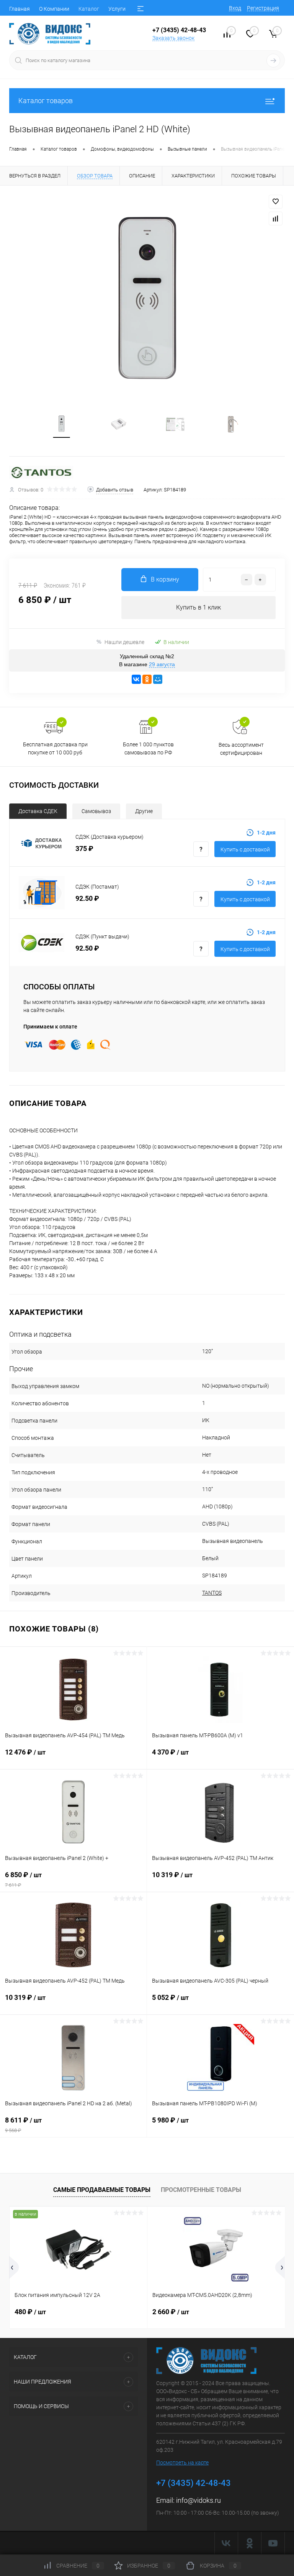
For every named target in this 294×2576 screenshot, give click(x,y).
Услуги (117, 9)
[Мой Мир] (158, 679)
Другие (144, 811)
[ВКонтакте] (136, 679)
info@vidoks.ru (198, 2500)
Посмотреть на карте (182, 2463)
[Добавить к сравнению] (276, 219)
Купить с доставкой (245, 849)
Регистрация (263, 8)
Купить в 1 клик (198, 607)
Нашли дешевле (124, 642)
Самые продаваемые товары (102, 2190)
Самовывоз (96, 811)
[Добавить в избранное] (276, 202)
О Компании (54, 9)
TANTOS (212, 1593)
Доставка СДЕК (38, 811)
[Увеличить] (147, 300)
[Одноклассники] (147, 679)
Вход (235, 8)
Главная (20, 9)
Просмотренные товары (201, 2190)
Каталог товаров (46, 101)
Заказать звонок (173, 38)
